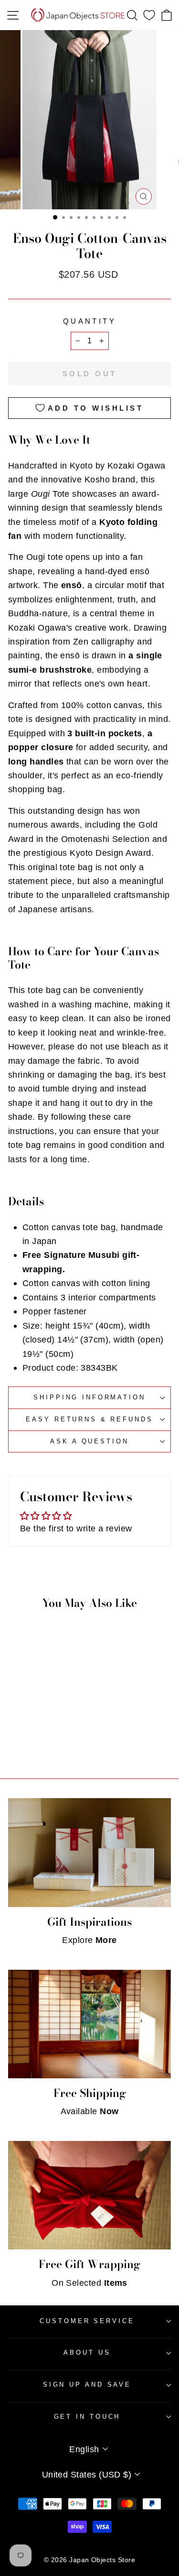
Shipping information (89, 1397)
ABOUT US (87, 2352)
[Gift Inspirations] (89, 1852)
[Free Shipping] (89, 2024)
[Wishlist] (149, 15)
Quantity (89, 321)
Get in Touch (87, 2417)
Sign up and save (87, 2385)
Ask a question (89, 1441)
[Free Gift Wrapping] (89, 2195)
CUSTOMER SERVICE (87, 2321)
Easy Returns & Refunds (89, 1419)
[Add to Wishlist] (58, 1694)
